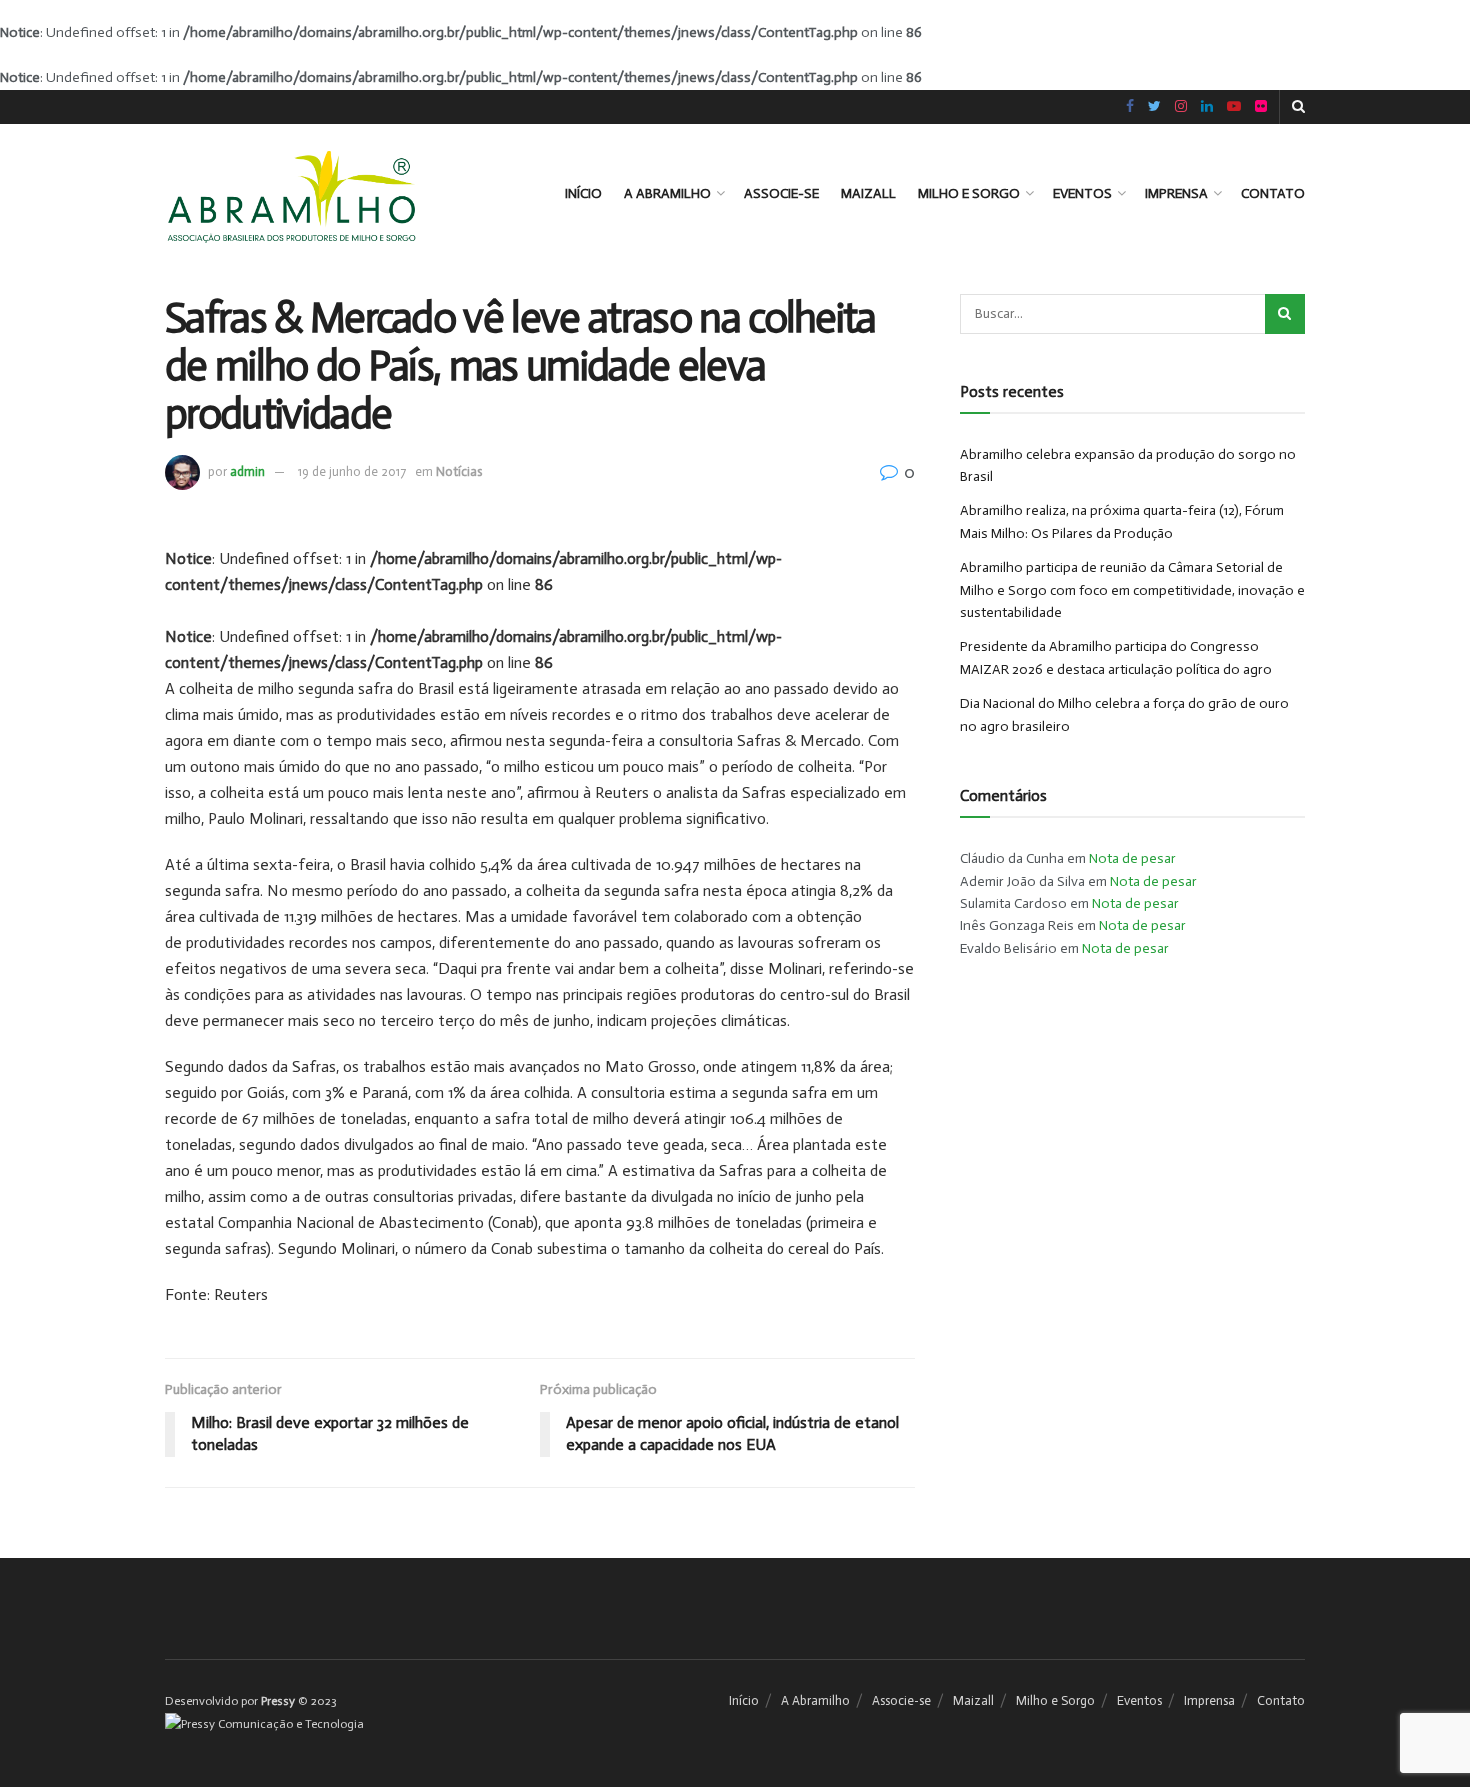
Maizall (868, 193)
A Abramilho (667, 193)
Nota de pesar (1132, 858)
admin (247, 471)
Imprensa (1176, 193)
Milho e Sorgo (969, 193)
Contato (1273, 193)
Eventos (1082, 193)
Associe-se (781, 193)
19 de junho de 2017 (352, 471)
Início (583, 193)
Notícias (459, 471)
